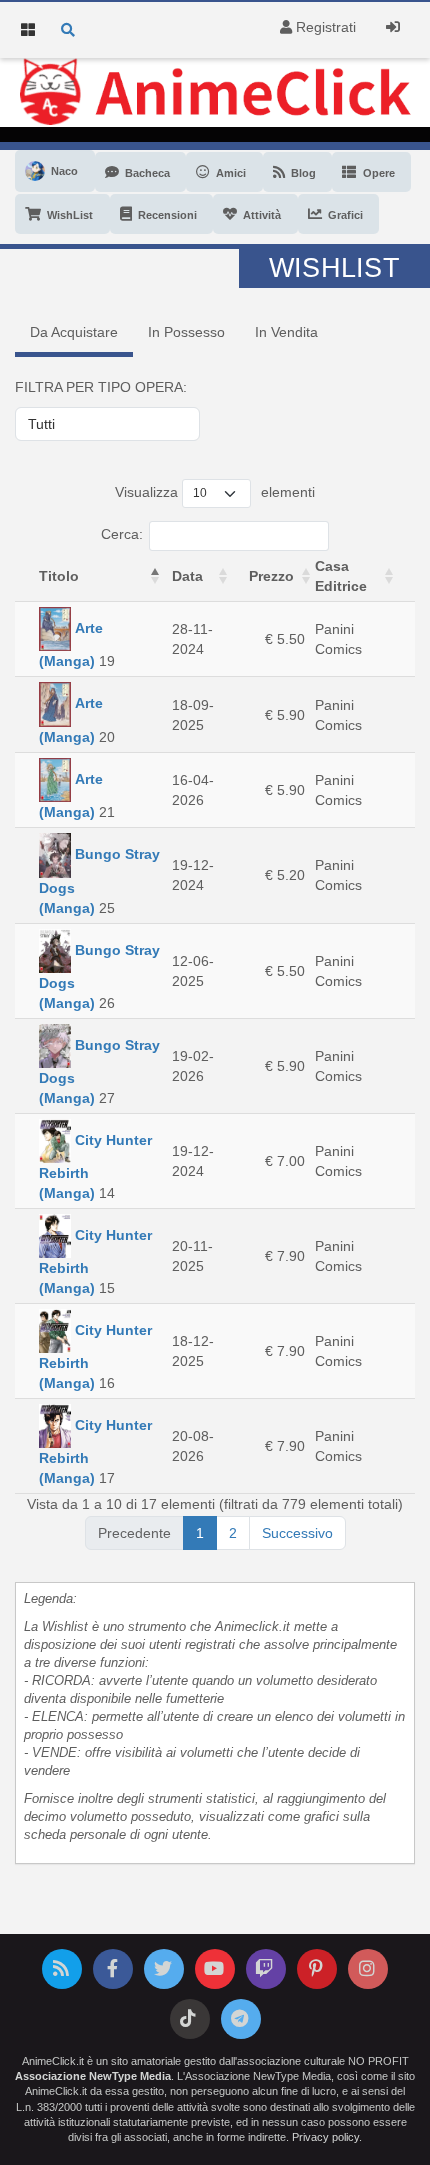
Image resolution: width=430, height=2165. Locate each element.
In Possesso (186, 332)
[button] (155, 576)
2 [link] (233, 1533)
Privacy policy (325, 2137)
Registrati (324, 27)
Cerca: (122, 534)
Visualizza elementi (215, 492)
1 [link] (200, 1533)
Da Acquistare (74, 332)
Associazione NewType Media (93, 2076)
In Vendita (286, 332)
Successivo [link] (297, 1533)
